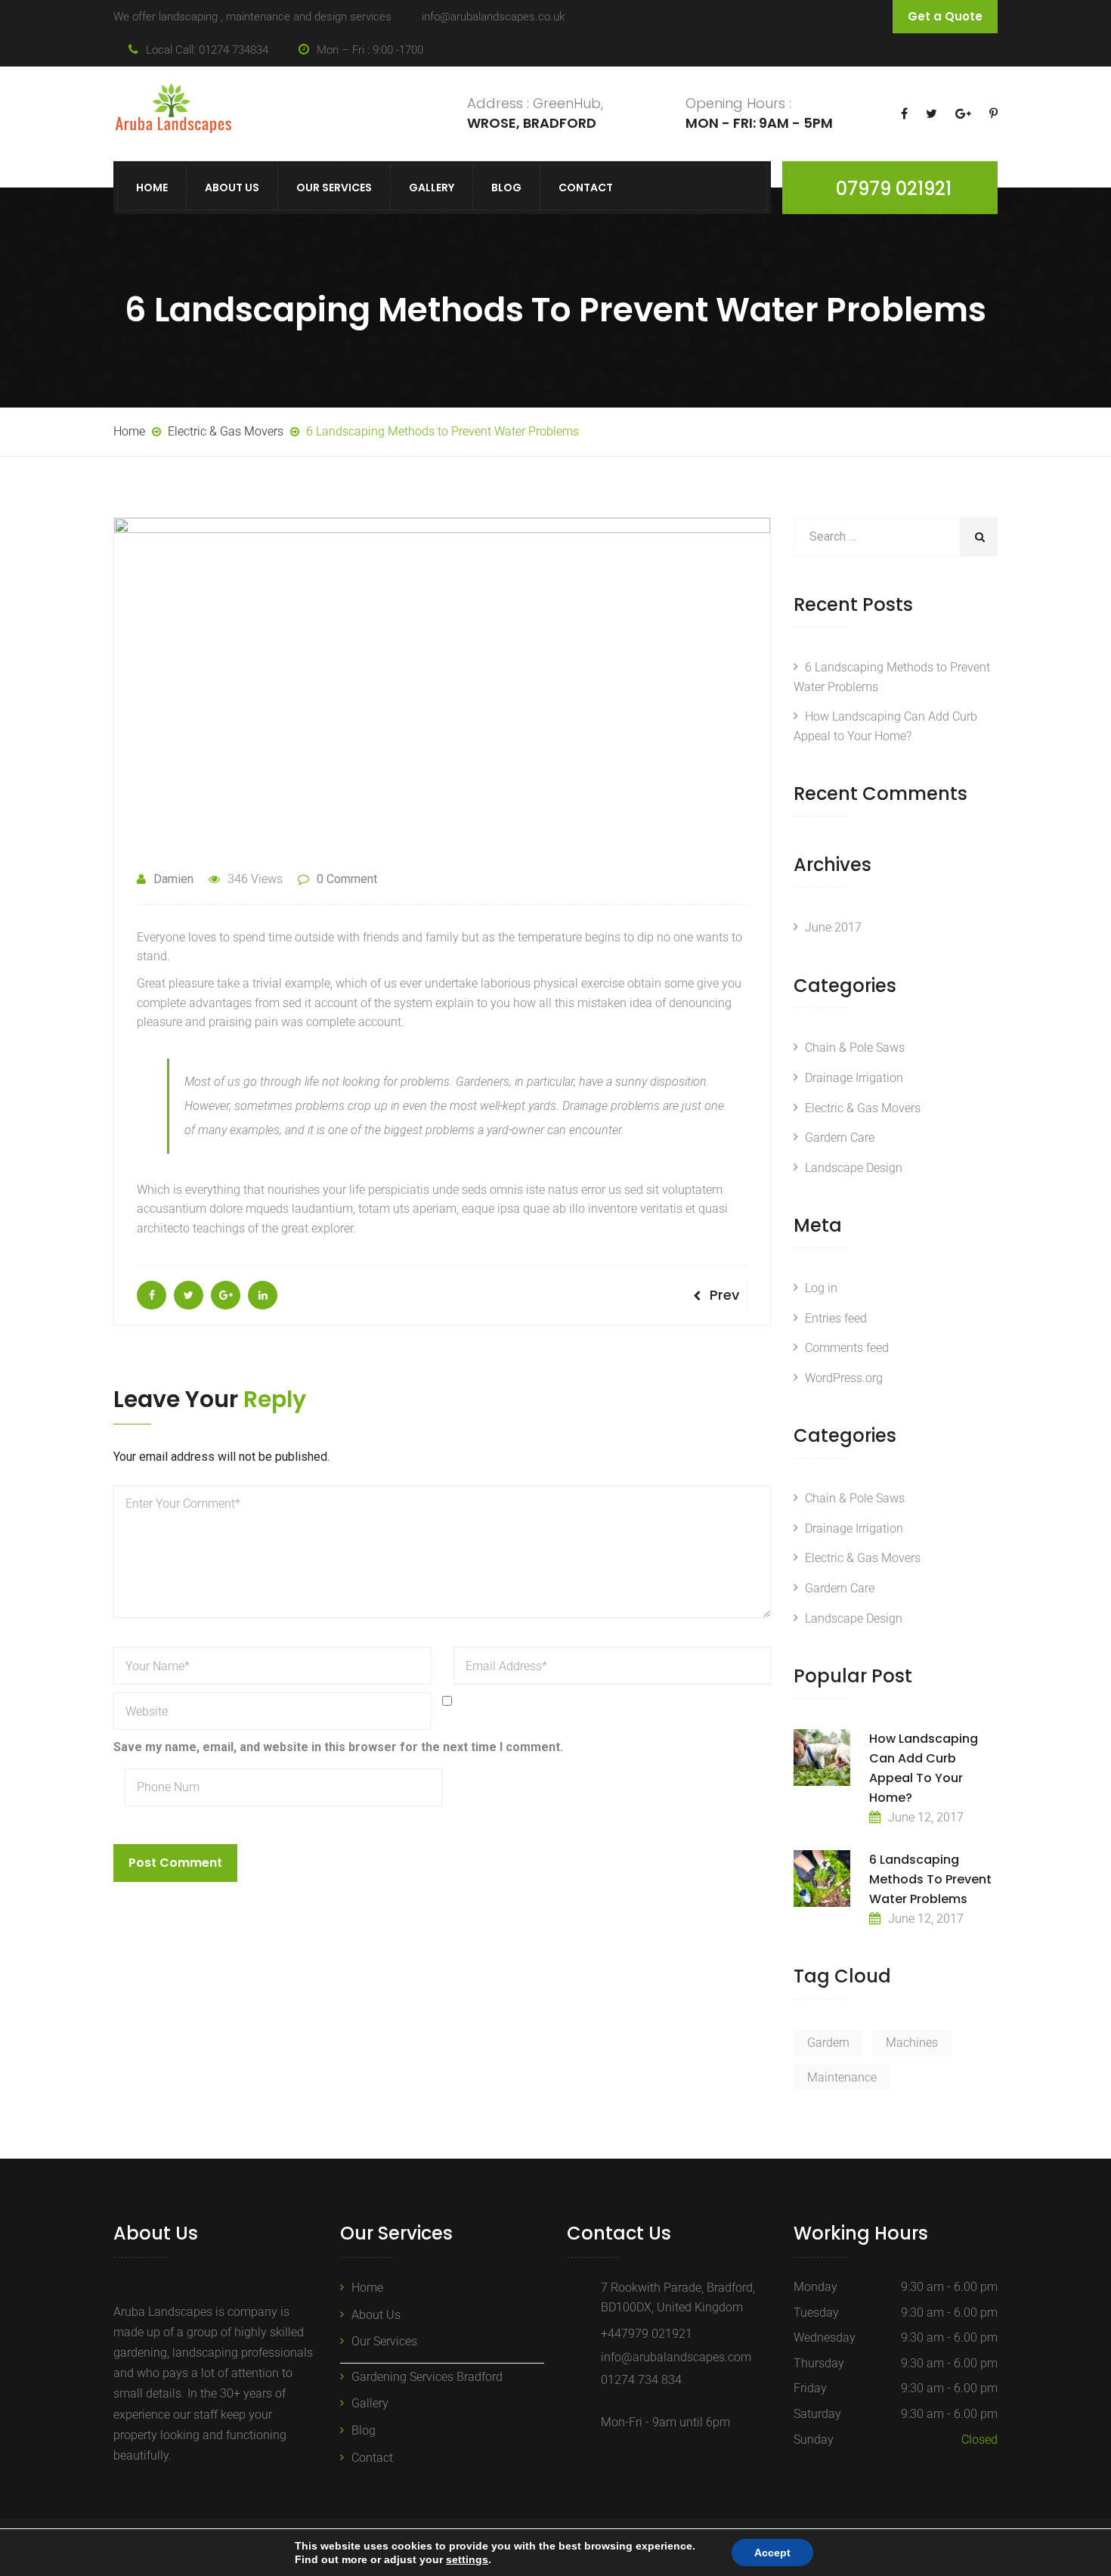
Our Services (334, 188)
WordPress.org (844, 1378)
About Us (232, 188)
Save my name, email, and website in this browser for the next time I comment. (338, 1747)
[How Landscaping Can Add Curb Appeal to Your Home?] (822, 1758)
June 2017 (833, 927)
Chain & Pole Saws (855, 1048)
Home (152, 188)
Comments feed (847, 1348)
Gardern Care (840, 1138)
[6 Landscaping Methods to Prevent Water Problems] (152, 1295)
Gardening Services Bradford (427, 2377)
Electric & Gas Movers (863, 1108)
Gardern (828, 2043)
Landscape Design (854, 1168)
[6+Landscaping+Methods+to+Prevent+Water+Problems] (189, 1295)
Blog (506, 188)
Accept (772, 2553)
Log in (821, 1288)
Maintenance (842, 2077)
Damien (173, 879)
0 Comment (347, 879)
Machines (912, 2043)
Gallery (432, 188)
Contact (586, 188)
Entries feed (836, 1318)
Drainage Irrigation (854, 1078)
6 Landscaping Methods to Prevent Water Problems (930, 1879)
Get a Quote (945, 16)
